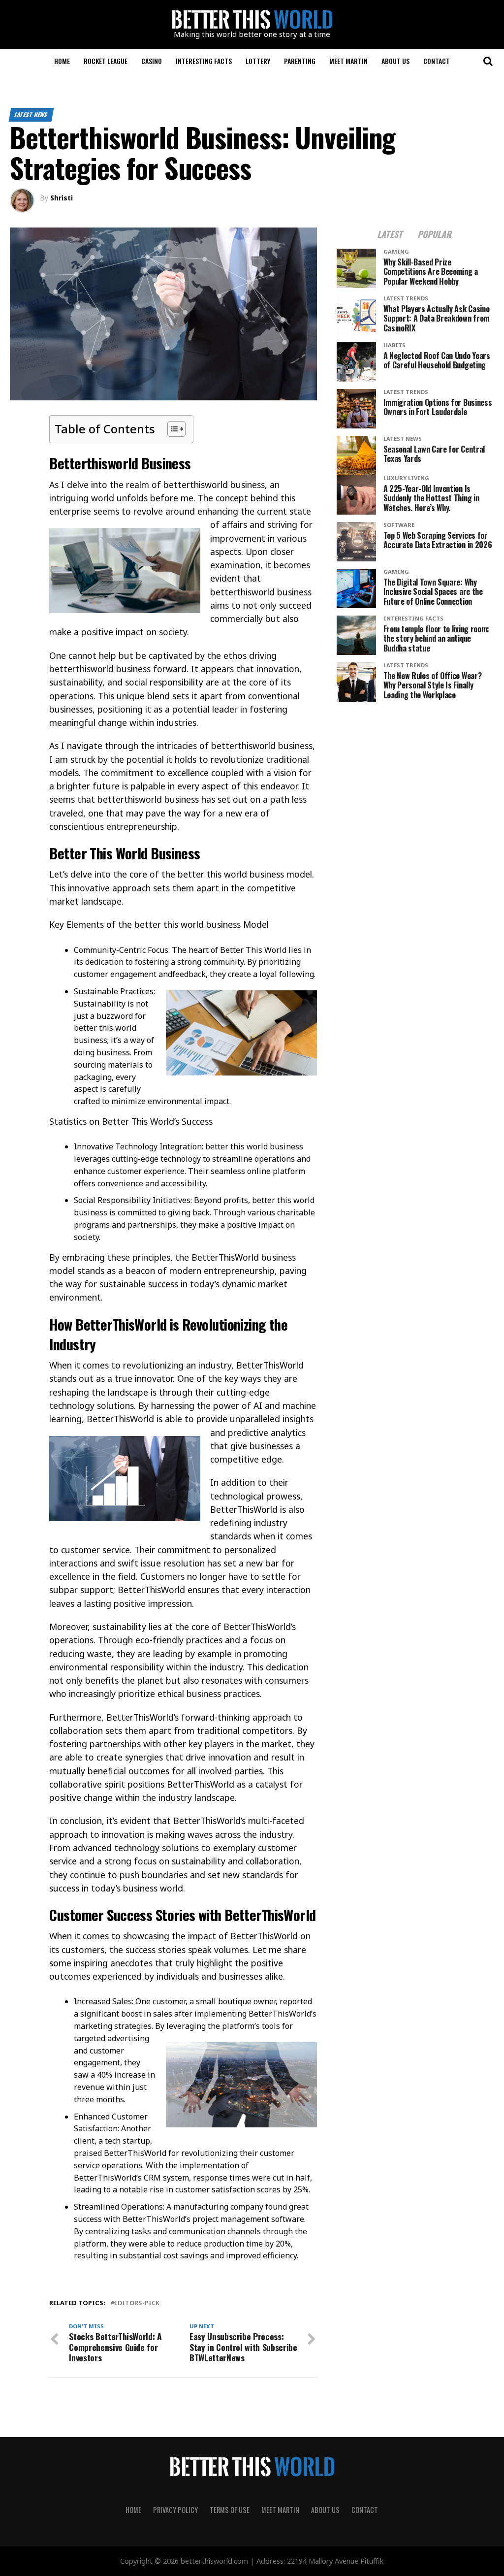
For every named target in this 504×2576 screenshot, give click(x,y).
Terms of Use (230, 2510)
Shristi (62, 198)
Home (62, 61)
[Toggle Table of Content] (172, 429)
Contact (437, 61)
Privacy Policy (175, 2510)
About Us (395, 61)
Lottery (258, 61)
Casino (152, 61)
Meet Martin (348, 61)
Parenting (300, 61)
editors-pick (137, 2303)
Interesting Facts (204, 61)
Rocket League (106, 61)
